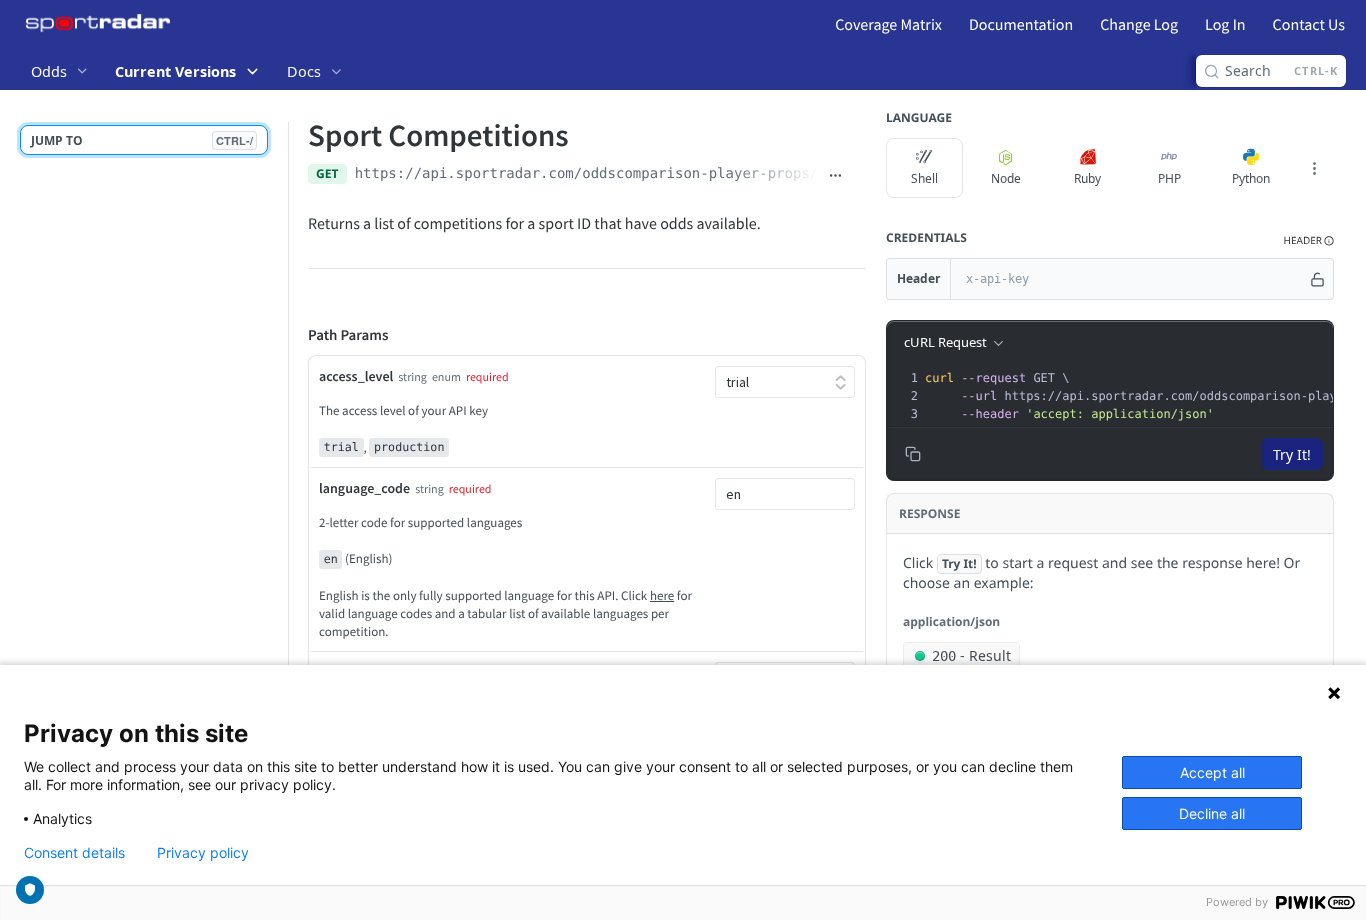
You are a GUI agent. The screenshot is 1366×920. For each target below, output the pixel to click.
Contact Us (1309, 25)
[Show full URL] (835, 176)
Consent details (74, 853)
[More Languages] (1314, 168)
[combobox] (785, 494)
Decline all (1212, 813)
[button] (1309, 240)
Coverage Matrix (888, 25)
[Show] (1317, 279)
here (662, 595)
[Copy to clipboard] (858, 176)
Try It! (1292, 454)
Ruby (1087, 178)
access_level (356, 376)
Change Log (1139, 25)
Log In (1225, 25)
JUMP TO (142, 140)
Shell (924, 178)
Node (1006, 178)
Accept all (1212, 772)
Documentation (1021, 25)
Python (1251, 178)
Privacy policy (203, 853)
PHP (1169, 178)
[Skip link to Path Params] (294, 336)
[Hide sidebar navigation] (284, 498)
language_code (364, 488)
